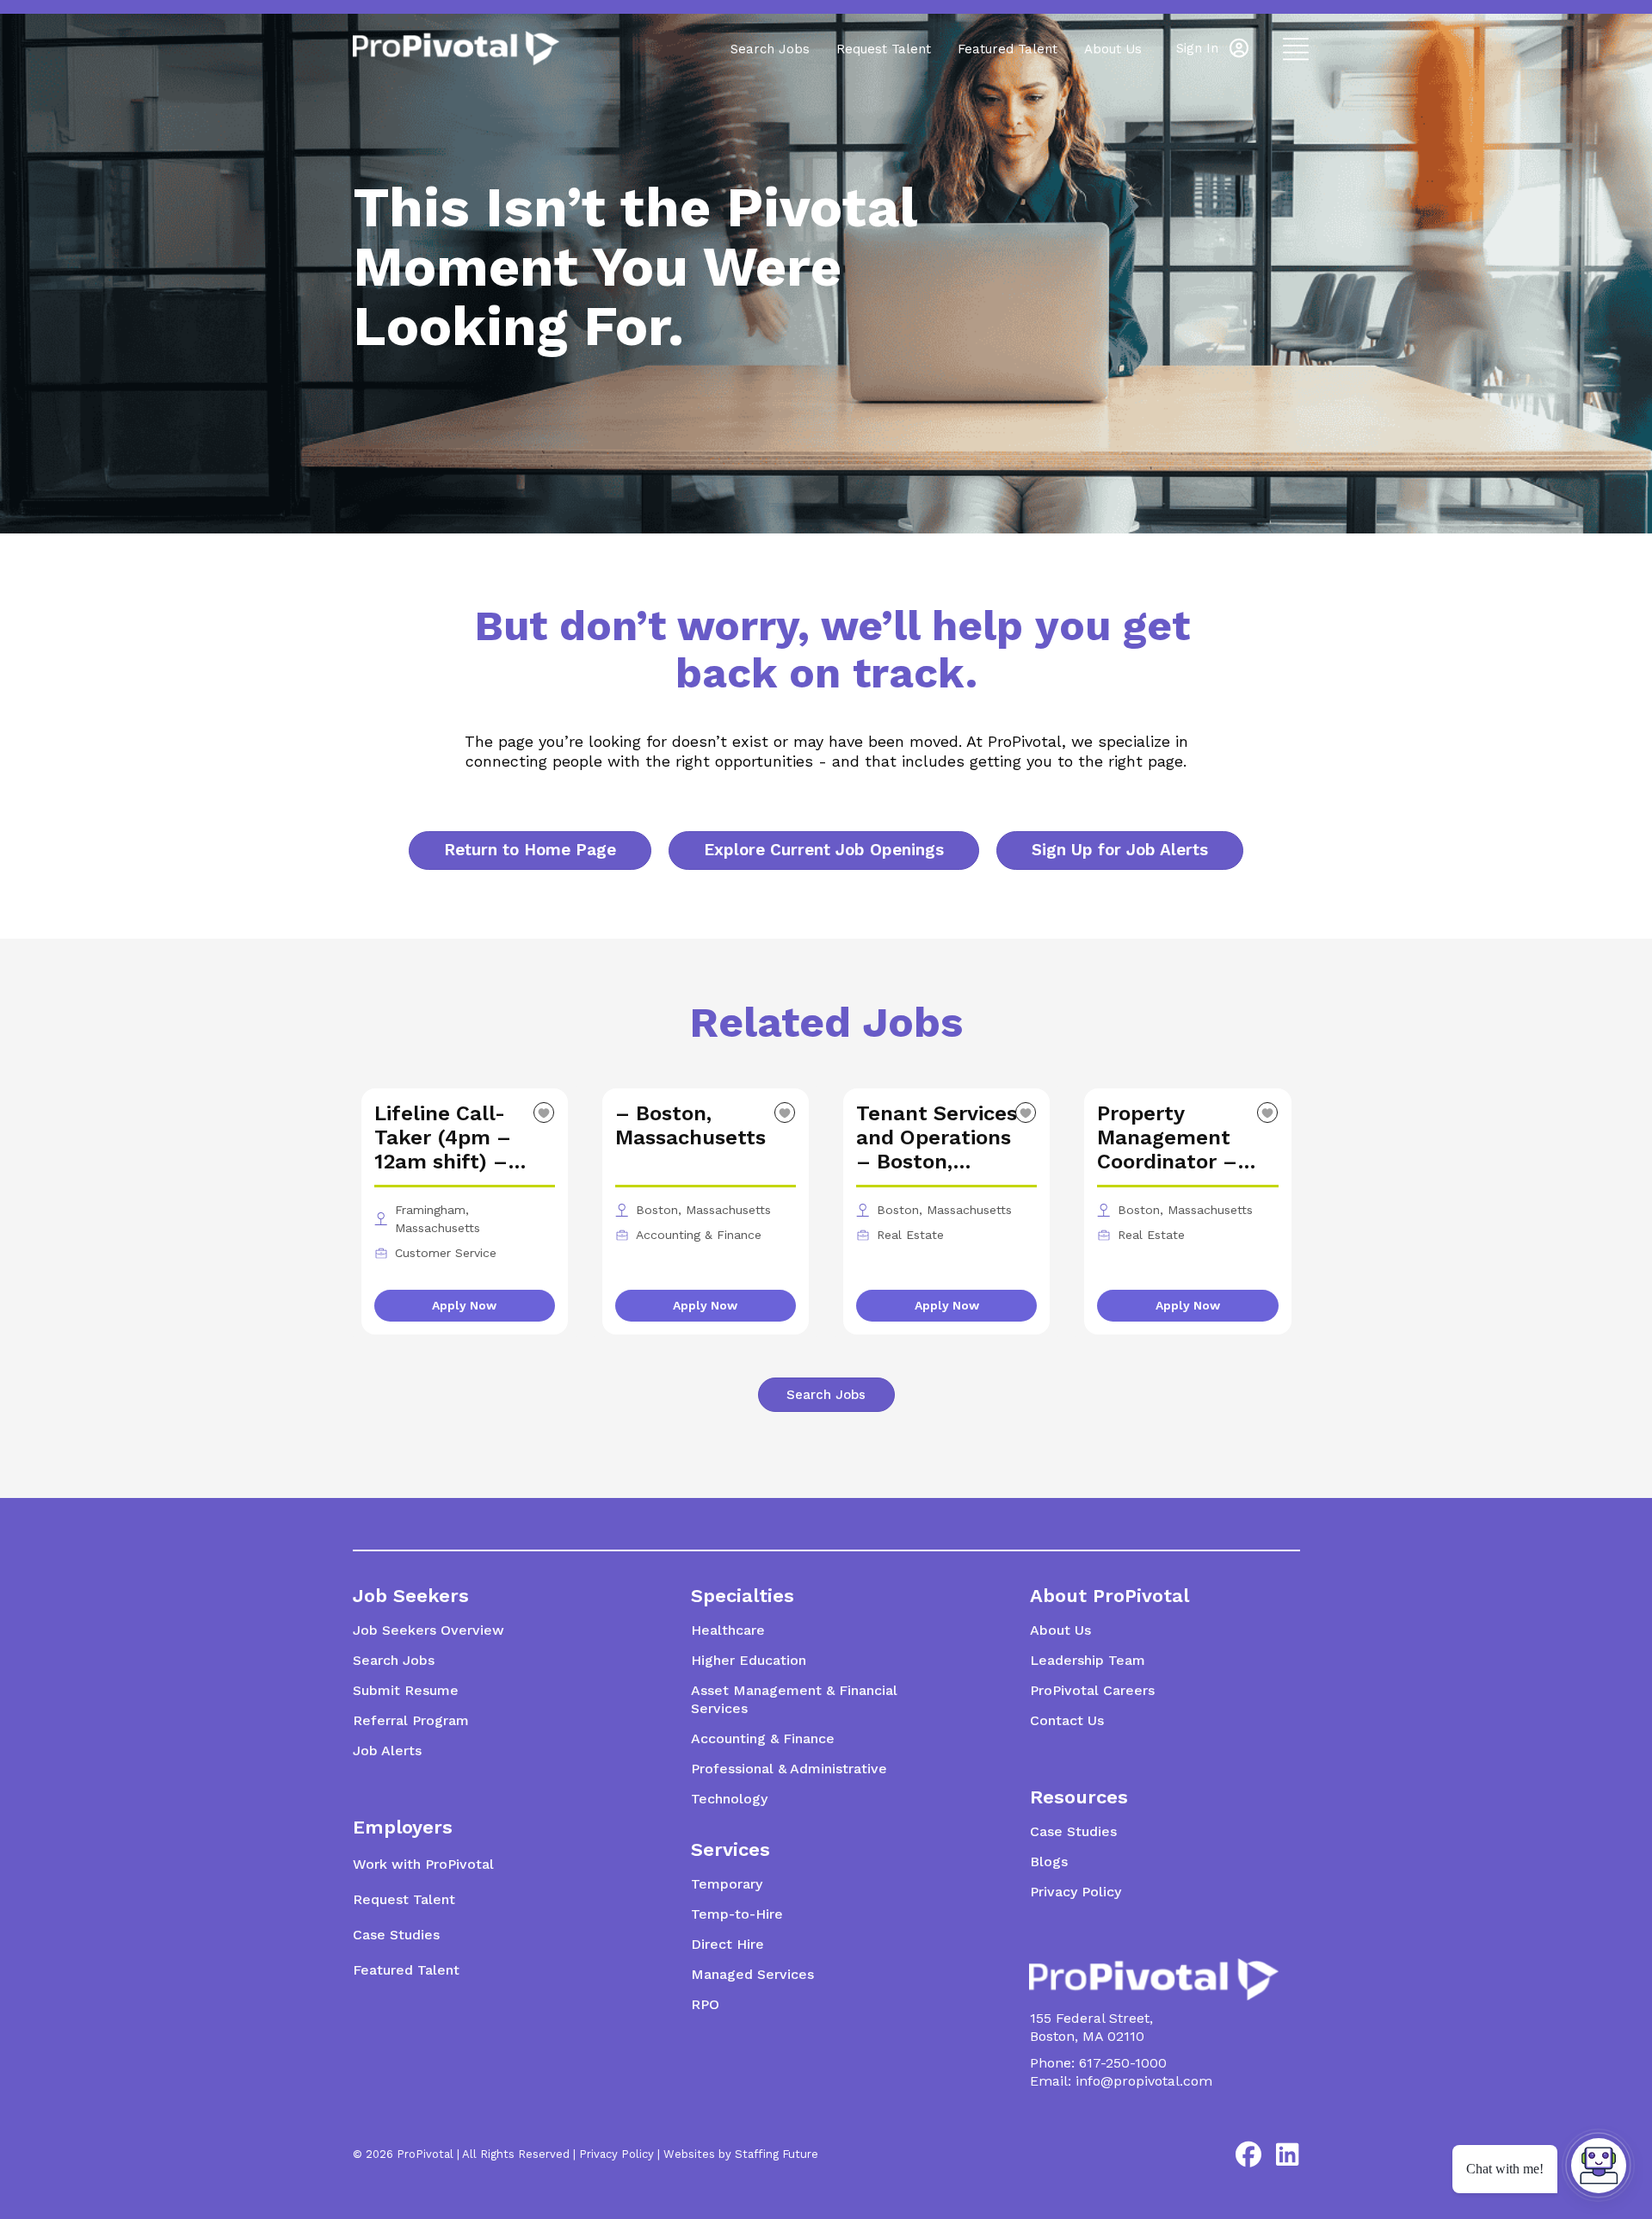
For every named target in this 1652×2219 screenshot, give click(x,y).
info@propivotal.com (1144, 2081)
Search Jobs (770, 49)
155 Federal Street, (1091, 2018)
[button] (1212, 48)
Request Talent (884, 49)
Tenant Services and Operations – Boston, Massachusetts (937, 1138)
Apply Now (464, 1305)
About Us (1113, 49)
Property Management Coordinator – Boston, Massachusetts (1172, 1138)
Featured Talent (1008, 49)
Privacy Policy (616, 2154)
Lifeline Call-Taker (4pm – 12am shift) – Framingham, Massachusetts (450, 1138)
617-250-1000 (1123, 2063)
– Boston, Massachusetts (690, 1125)
